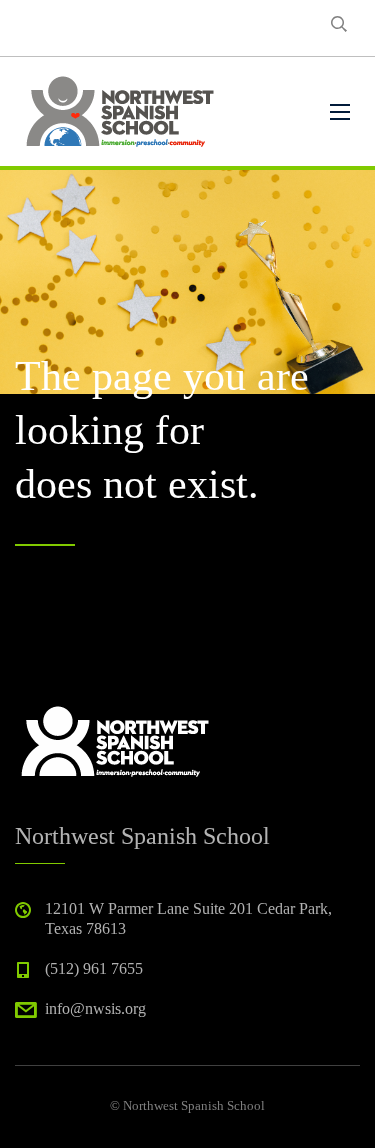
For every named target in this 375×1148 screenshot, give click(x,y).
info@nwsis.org (95, 1008)
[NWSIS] (120, 111)
